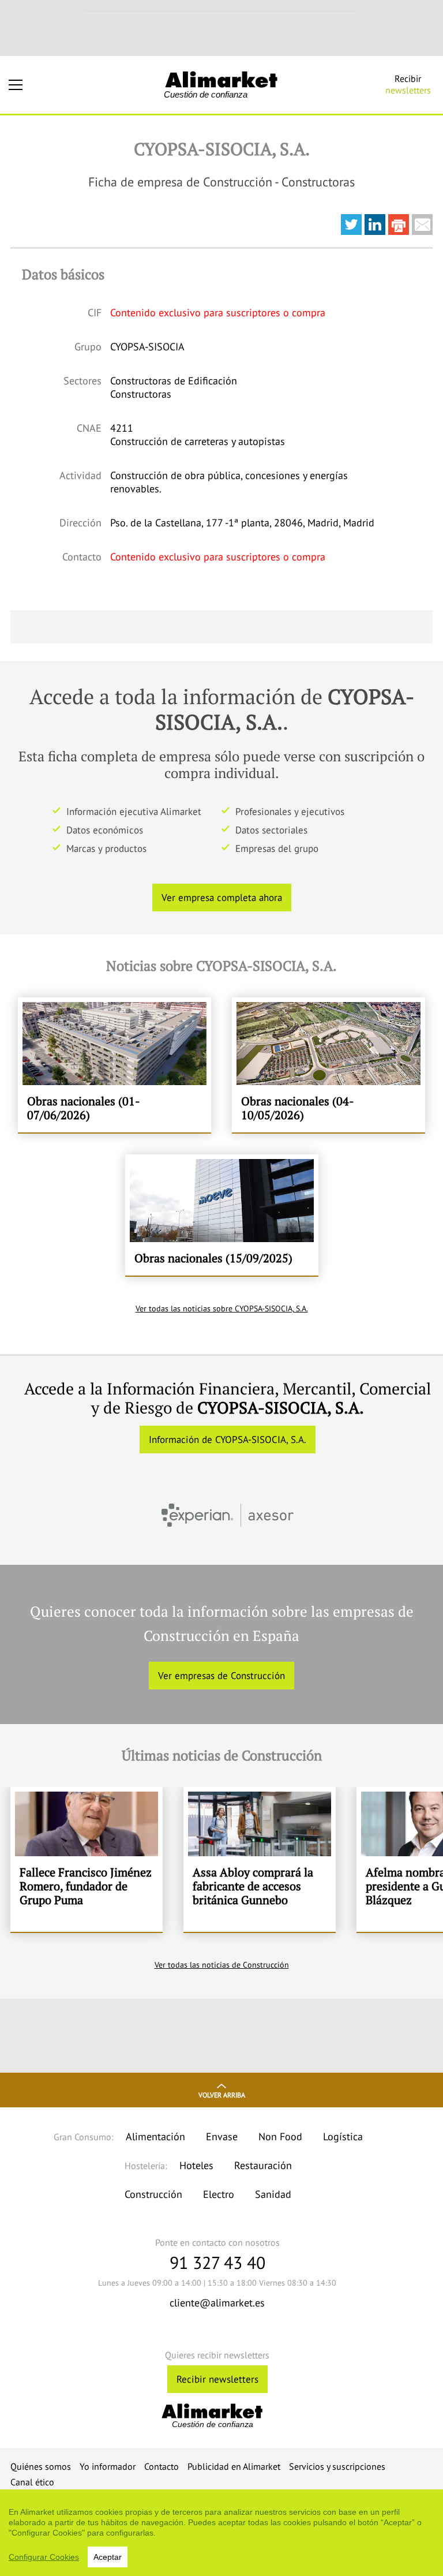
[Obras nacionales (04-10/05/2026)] (329, 1065)
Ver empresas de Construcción (221, 1676)
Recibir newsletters (217, 2379)
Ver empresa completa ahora (222, 898)
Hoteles (196, 2165)
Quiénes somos (41, 2466)
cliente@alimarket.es (217, 2303)
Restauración (263, 2165)
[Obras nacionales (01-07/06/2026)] (114, 1065)
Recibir (408, 84)
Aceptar (108, 2557)
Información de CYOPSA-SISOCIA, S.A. (228, 1440)
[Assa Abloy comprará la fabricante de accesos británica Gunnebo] (260, 1859)
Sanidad (273, 2194)
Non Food (280, 2136)
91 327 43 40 (217, 2262)
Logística (343, 2136)
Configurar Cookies (44, 2557)
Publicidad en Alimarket (234, 2466)
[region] (221, 2533)
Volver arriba (222, 2095)
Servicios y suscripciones (337, 2466)
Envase (222, 2136)
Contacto (162, 2466)
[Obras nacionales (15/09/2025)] (222, 1215)
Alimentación (155, 2136)
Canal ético (32, 2482)
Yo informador (108, 2466)
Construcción (153, 2194)
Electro (219, 2194)
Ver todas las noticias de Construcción (222, 1965)
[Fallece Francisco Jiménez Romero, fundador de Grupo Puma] (87, 1859)
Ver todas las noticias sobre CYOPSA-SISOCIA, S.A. (222, 1308)
